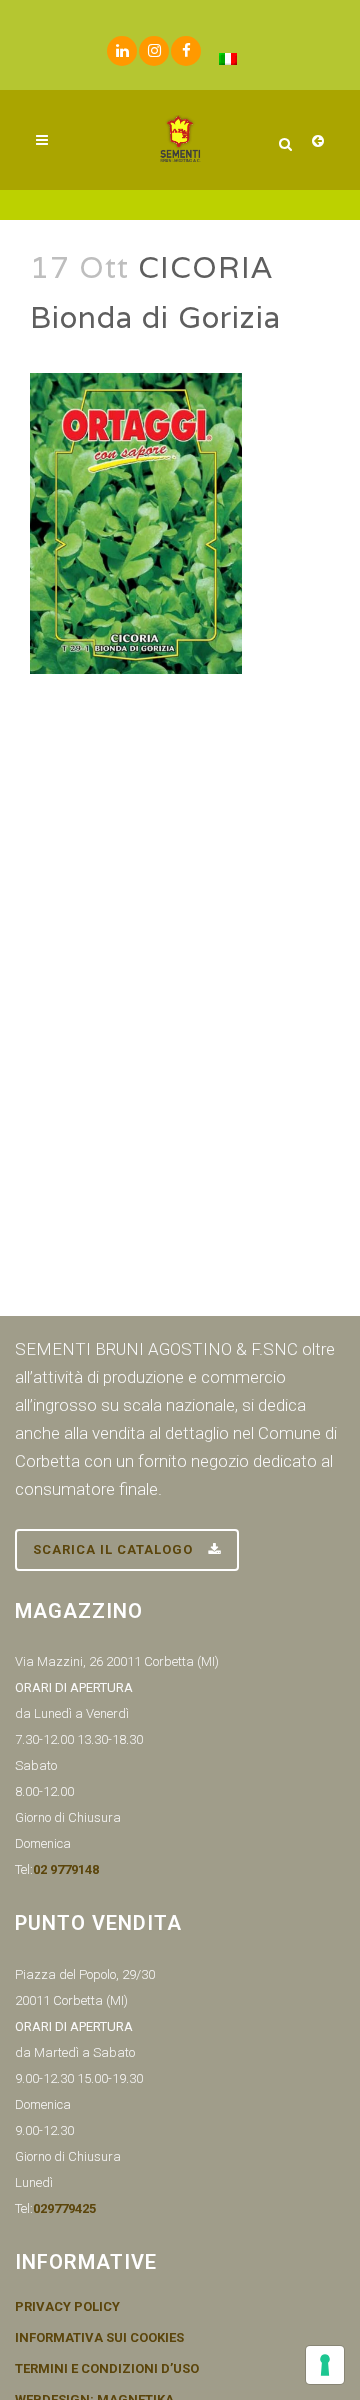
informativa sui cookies (99, 2338)
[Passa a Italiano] (228, 58)
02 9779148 (66, 1869)
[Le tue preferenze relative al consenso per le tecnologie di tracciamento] (325, 2365)
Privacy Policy (67, 2307)
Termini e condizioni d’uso (107, 2369)
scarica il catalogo (113, 1549)
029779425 (64, 2208)
